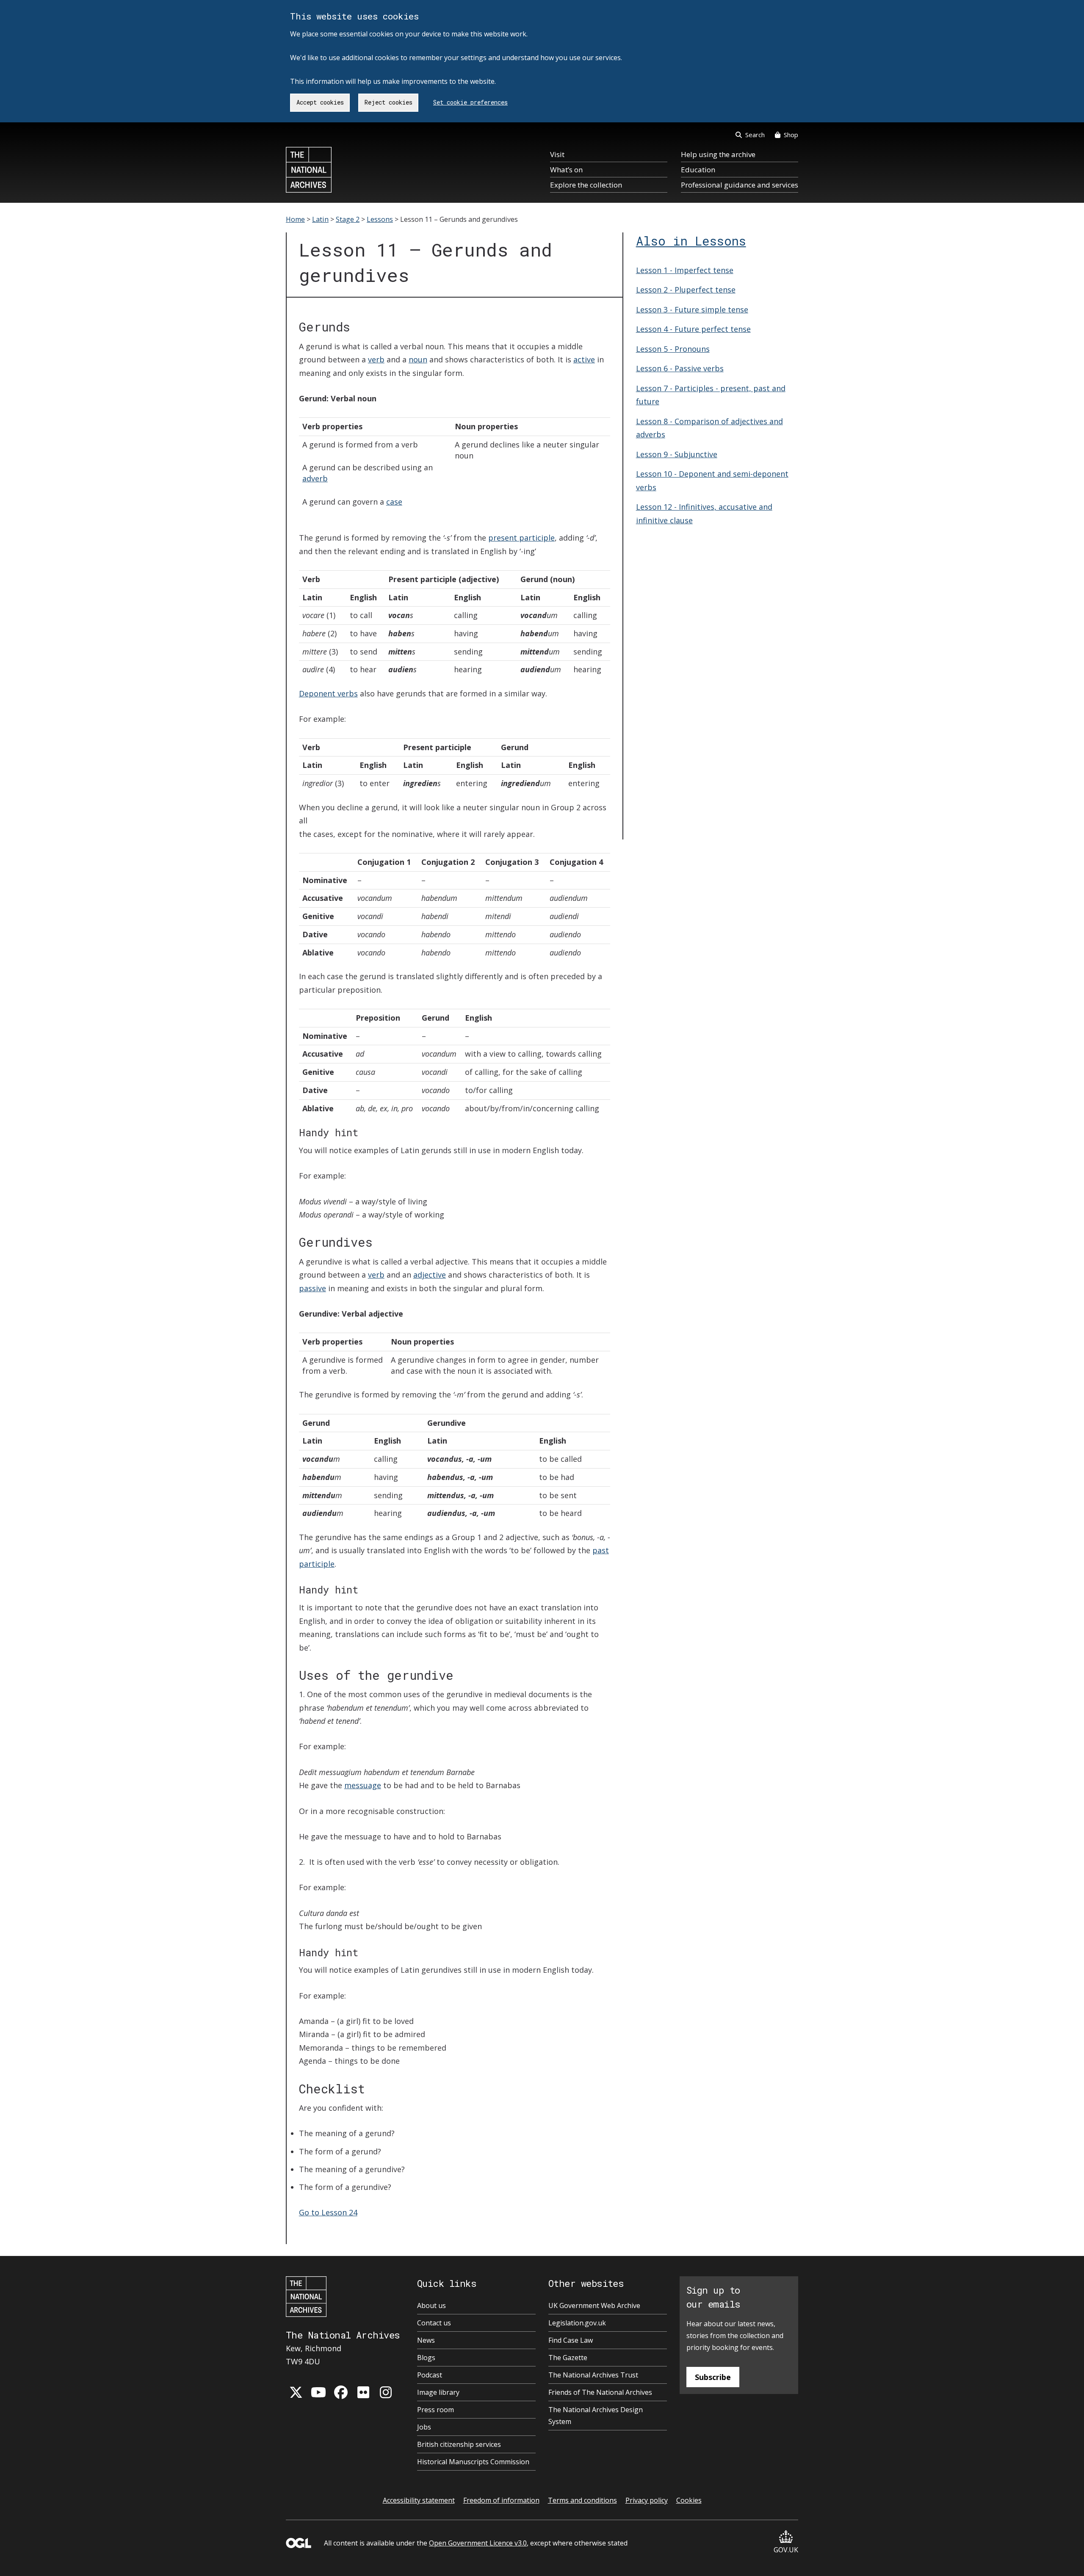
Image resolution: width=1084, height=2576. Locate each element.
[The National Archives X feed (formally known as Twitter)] (296, 2392)
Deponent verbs (328, 693)
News (426, 2340)
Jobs (424, 2427)
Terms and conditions (582, 2500)
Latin (320, 219)
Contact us (434, 2323)
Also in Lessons (691, 241)
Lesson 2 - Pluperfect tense (686, 290)
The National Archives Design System (596, 2416)
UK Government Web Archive (594, 2305)
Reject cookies (389, 102)
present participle (521, 538)
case (394, 502)
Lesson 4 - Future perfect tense (693, 329)
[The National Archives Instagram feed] (386, 2392)
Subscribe (713, 2377)
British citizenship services (459, 2444)
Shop (791, 135)
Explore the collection (586, 185)
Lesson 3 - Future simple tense (692, 309)
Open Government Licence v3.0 (478, 2543)
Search (755, 135)
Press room (436, 2410)
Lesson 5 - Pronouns (673, 349)
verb (376, 359)
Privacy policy (647, 2500)
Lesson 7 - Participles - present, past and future (711, 395)
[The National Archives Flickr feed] (363, 2392)
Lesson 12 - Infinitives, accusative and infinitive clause (704, 514)
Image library (438, 2392)
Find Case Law (571, 2340)
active (584, 359)
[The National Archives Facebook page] (341, 2392)
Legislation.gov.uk (577, 2323)
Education (698, 170)
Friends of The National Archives (600, 2392)
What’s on (566, 170)
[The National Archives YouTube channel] (318, 2392)
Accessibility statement (419, 2500)
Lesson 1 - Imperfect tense (685, 270)
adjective (430, 1275)
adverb (315, 478)
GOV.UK (786, 2550)
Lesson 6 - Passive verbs (680, 368)
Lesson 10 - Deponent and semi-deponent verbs (712, 480)
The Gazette (568, 2358)
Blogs (426, 2358)
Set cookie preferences (470, 102)
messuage (363, 1785)
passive (312, 1288)
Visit (557, 154)
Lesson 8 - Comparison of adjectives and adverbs (709, 428)
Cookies (689, 2500)
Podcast (430, 2375)
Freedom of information (501, 2500)
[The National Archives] (309, 170)
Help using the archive (718, 154)
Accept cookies (320, 102)
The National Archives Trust (593, 2375)
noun (418, 359)
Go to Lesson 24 (328, 2212)
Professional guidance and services (740, 185)
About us (431, 2305)
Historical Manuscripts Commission (473, 2462)
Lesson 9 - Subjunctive (677, 454)
